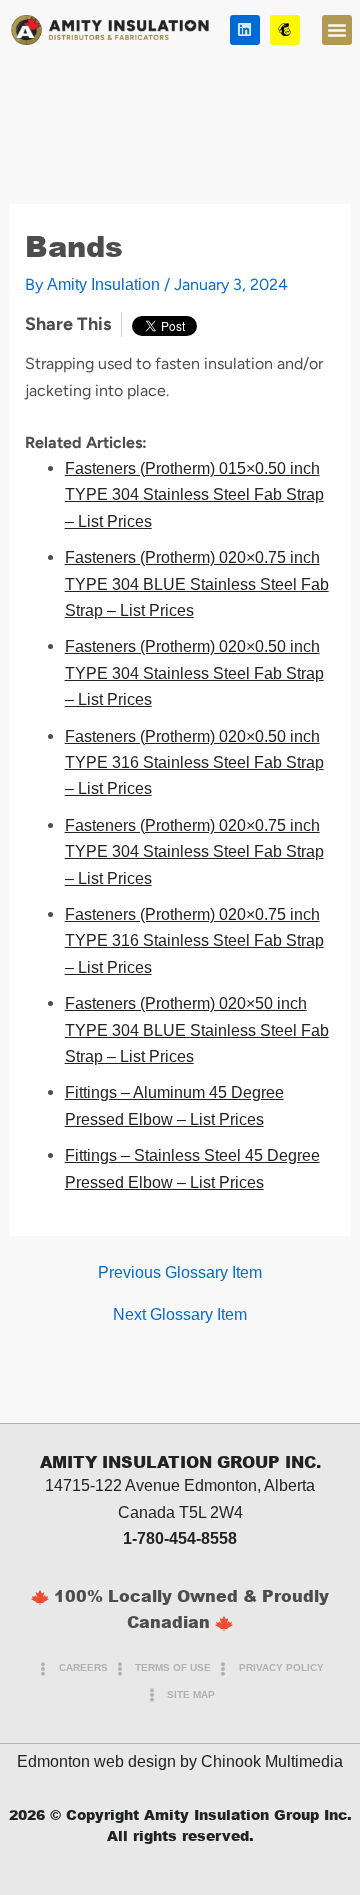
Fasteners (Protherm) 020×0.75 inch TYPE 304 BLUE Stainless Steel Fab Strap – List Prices (197, 584)
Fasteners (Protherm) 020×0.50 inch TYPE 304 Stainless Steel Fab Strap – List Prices (194, 673)
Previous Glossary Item (180, 1273)
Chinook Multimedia (272, 1761)
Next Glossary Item (180, 1315)
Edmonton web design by (107, 1761)
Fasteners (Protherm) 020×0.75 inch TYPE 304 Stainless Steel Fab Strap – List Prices (194, 852)
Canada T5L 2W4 (180, 1512)
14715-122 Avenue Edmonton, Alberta (180, 1485)
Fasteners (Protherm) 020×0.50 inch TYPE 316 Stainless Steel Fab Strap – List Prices (194, 763)
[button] (337, 30)
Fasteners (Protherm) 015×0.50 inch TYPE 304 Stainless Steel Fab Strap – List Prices (194, 495)
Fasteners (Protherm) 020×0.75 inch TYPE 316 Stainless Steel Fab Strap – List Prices (194, 941)
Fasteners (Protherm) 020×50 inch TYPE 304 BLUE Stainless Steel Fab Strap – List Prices (197, 1030)
